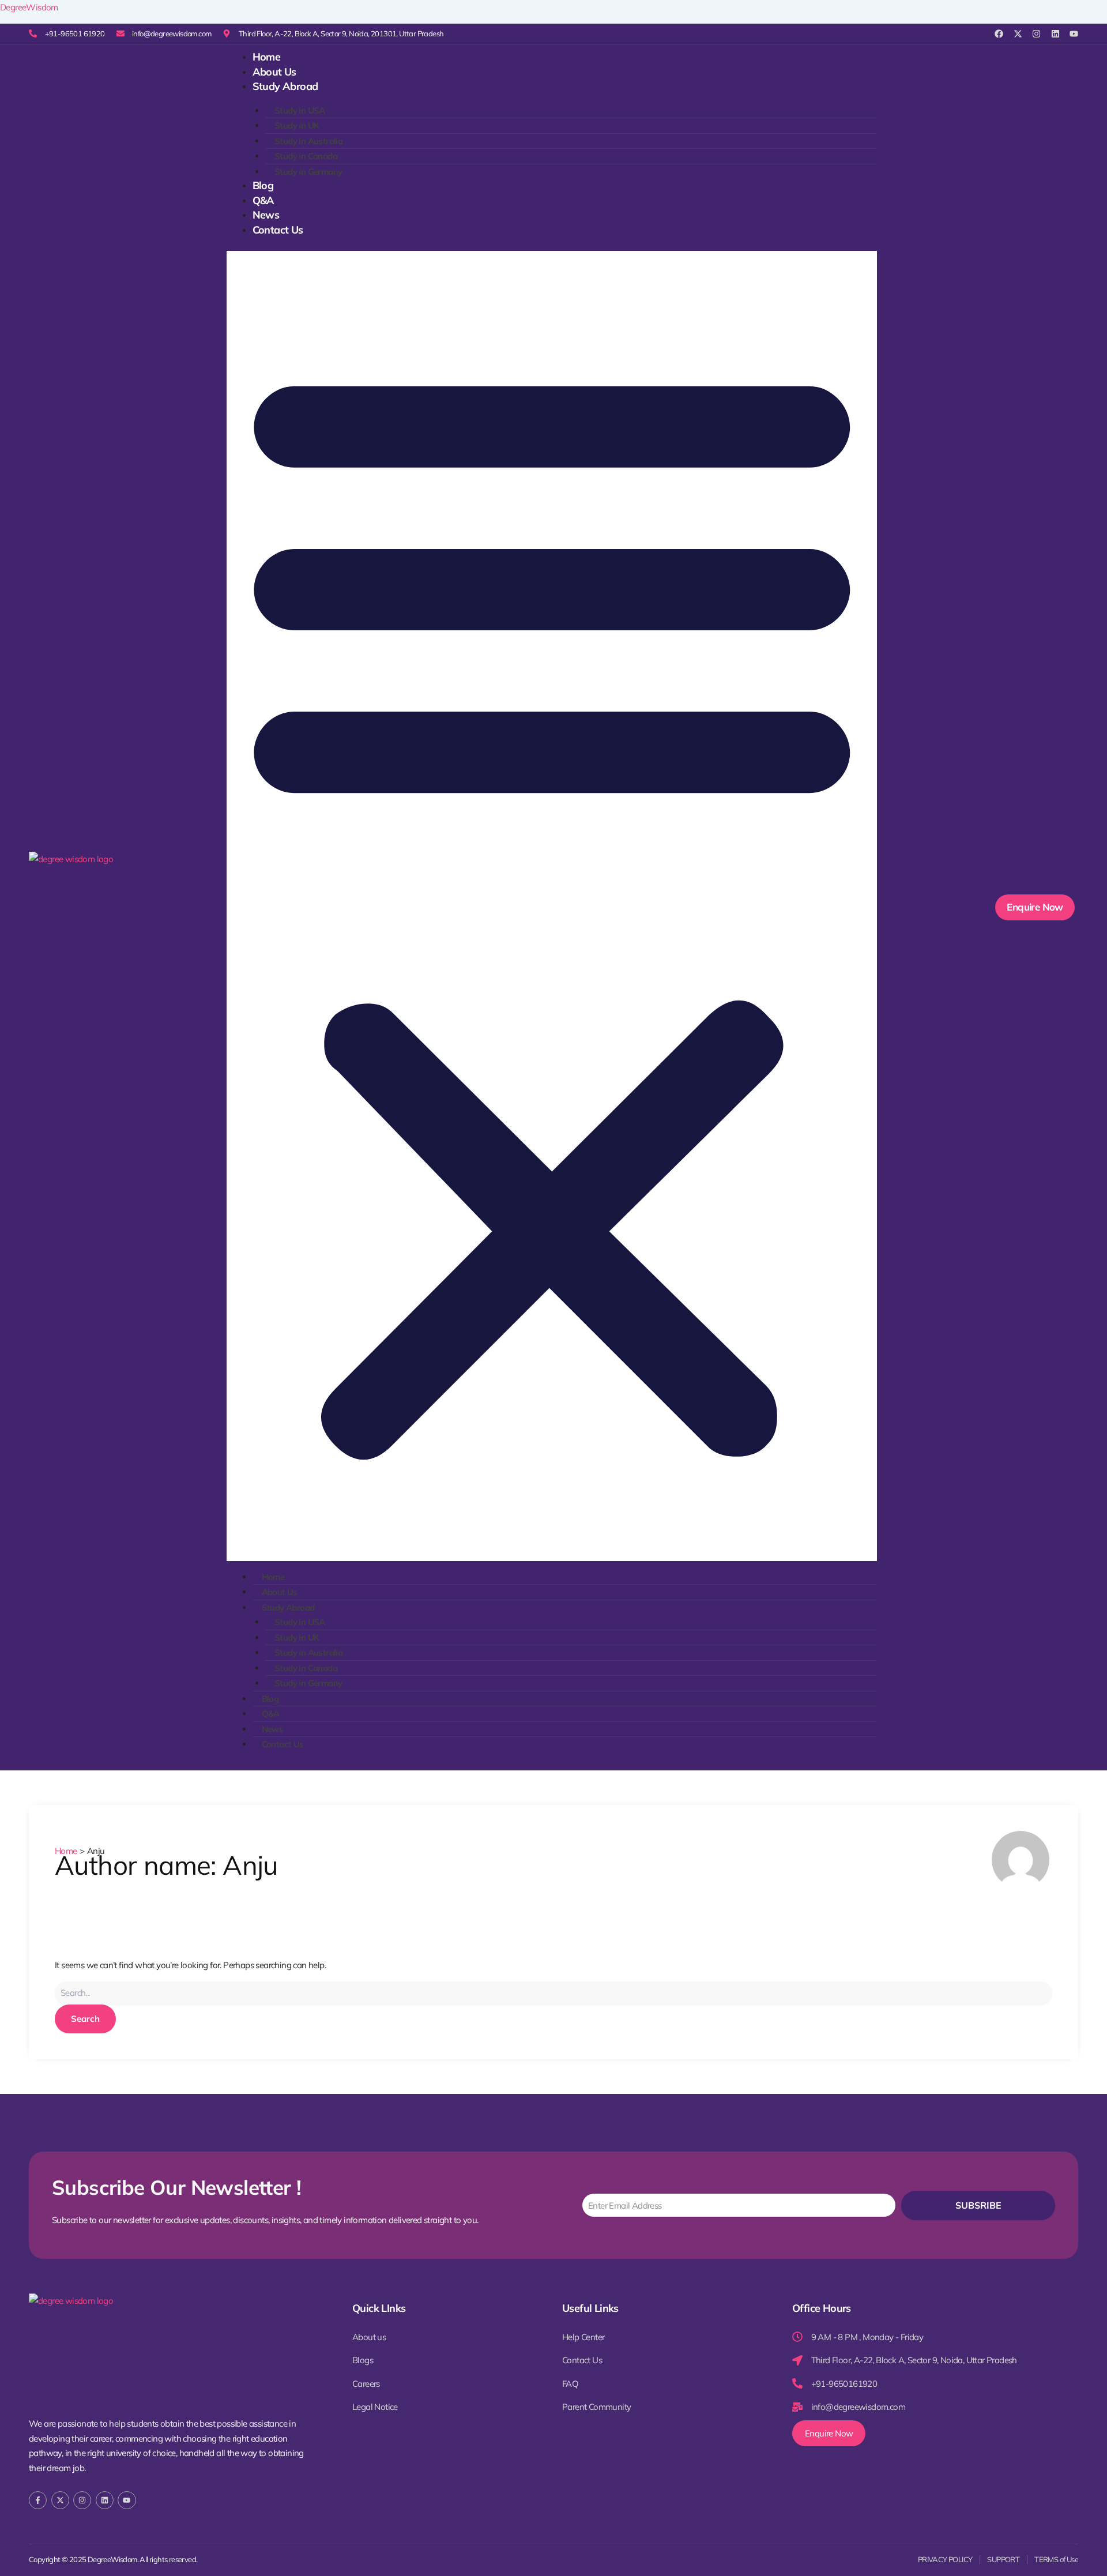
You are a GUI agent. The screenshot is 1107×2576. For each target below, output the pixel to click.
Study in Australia (308, 141)
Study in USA (300, 110)
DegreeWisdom (29, 7)
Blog (263, 185)
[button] (552, 906)
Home (267, 57)
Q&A (263, 200)
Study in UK (297, 125)
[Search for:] (553, 1993)
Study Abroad (285, 86)
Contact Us (278, 230)
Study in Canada (306, 156)
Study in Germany (308, 172)
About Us (274, 72)
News (266, 215)
